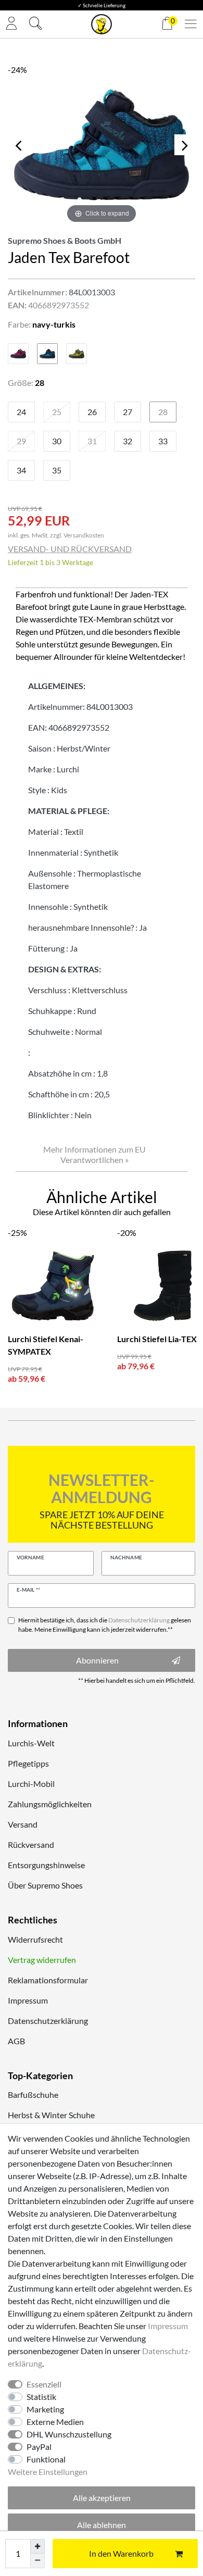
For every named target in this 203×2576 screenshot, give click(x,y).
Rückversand (31, 1845)
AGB (16, 2041)
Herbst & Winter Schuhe (51, 2115)
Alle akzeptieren (102, 2498)
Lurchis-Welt (31, 1743)
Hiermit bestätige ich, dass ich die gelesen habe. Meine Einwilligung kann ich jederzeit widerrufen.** (105, 1625)
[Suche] (35, 24)
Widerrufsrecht (35, 1939)
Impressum (28, 2000)
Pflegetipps (28, 1763)
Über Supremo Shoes (45, 1885)
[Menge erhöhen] (37, 2546)
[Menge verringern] (37, 2561)
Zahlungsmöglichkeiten (50, 1804)
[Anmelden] (11, 24)
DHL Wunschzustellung (69, 2434)
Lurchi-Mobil (31, 1784)
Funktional (46, 2459)
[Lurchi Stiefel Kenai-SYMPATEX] (55, 1286)
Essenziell (44, 2384)
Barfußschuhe (33, 2094)
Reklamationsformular (48, 1980)
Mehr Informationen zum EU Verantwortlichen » (94, 1154)
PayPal (39, 2447)
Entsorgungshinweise (46, 1865)
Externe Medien (55, 2422)
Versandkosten (84, 535)
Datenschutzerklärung (48, 2021)
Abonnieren (97, 1660)
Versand (23, 1824)
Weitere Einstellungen (48, 2472)
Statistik (41, 2397)
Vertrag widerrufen (42, 1960)
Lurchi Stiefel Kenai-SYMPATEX (46, 1345)
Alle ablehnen (102, 2525)
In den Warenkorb (121, 2553)
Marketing (45, 2409)
